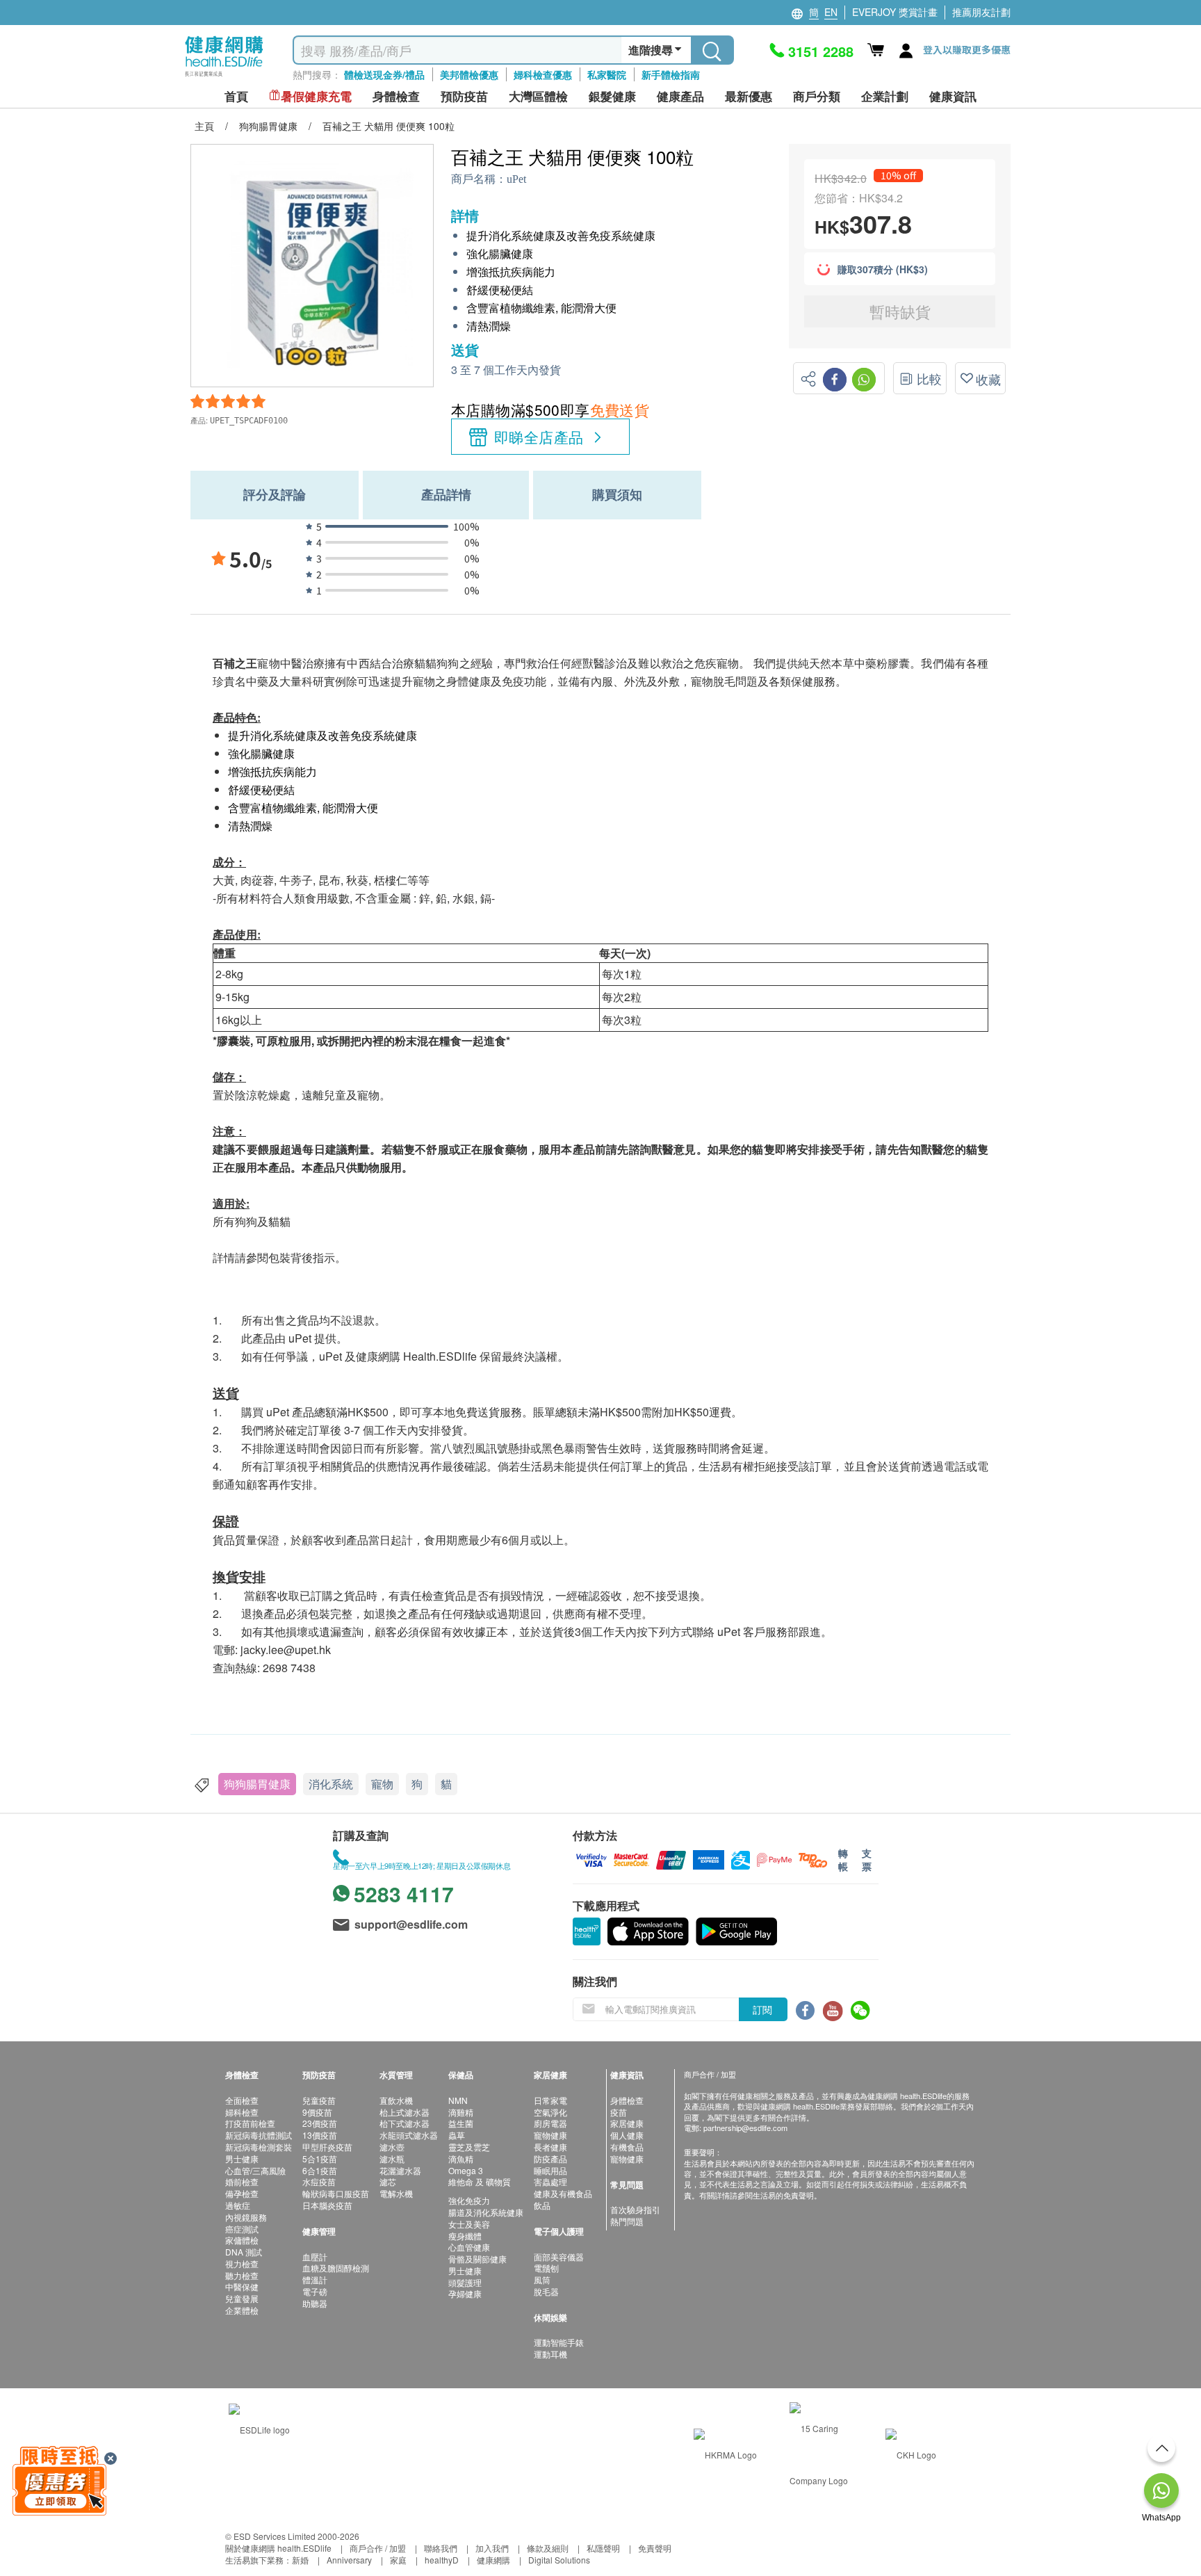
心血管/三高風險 (255, 2170)
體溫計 (315, 2279)
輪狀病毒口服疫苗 (336, 2193)
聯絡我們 (441, 2548)
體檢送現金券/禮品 (384, 74)
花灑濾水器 (400, 2170)
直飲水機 (396, 2100)
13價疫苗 (320, 2135)
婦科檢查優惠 (543, 74)
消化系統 (331, 1784)
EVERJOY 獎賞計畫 (895, 12)
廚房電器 (550, 2123)
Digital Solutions (559, 2560)
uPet (516, 179)
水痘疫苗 (319, 2181)
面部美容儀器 (559, 2257)
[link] (259, 2428)
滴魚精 (461, 2158)
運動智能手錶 (559, 2342)
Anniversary (349, 2560)
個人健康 (627, 2135)
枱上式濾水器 (405, 2112)
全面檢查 (242, 2100)
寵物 (382, 1784)
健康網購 (493, 2560)
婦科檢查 (242, 2112)
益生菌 (461, 2123)
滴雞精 (461, 2112)
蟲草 (457, 2135)
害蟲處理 (550, 2181)
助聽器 (315, 2303)
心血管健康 (469, 2247)
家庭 (398, 2560)
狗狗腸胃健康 (257, 1784)
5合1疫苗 (320, 2158)
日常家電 (550, 2100)
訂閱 (762, 2009)
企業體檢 (242, 2310)
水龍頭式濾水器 (409, 2135)
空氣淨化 (550, 2112)
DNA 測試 (244, 2252)
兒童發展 (242, 2298)
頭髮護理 (465, 2282)
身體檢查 (627, 2100)
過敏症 (238, 2205)
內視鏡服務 (246, 2217)
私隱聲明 (603, 2548)
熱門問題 (627, 2221)
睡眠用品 (550, 2170)
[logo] (224, 77)
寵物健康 (550, 2135)
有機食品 (627, 2147)
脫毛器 (546, 2291)
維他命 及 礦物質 (480, 2181)
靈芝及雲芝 (469, 2147)
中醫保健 (242, 2286)
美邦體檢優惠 (469, 74)
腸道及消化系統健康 (486, 2212)
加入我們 (492, 2548)
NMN (458, 2100)
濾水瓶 (392, 2158)
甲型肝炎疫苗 (327, 2147)
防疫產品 (550, 2158)
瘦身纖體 (465, 2236)
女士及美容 (469, 2224)
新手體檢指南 (671, 74)
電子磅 (315, 2291)
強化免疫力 (469, 2200)
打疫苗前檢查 (250, 2123)
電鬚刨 (546, 2268)
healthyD (442, 2560)
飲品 (542, 2205)
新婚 (300, 2560)
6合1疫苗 (320, 2170)
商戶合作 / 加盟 (378, 2548)
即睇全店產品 (539, 437)
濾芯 (388, 2181)
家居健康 (627, 2123)
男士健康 (242, 2158)
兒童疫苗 (319, 2100)
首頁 (236, 96)
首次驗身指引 (635, 2209)
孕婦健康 (465, 2293)
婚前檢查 (242, 2181)
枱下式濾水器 (405, 2123)
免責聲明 (655, 2548)
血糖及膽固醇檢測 (336, 2268)
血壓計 (315, 2257)
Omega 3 (466, 2170)
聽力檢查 (242, 2275)
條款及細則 (548, 2548)
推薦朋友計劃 (981, 12)
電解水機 (396, 2193)
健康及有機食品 (563, 2193)
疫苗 (619, 2112)
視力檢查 (242, 2263)
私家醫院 (607, 74)
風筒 (542, 2279)
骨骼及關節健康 (477, 2259)
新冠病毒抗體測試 (259, 2135)
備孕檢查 (242, 2193)
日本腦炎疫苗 (327, 2205)
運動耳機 (550, 2354)
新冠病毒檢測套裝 (259, 2147)
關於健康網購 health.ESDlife (278, 2548)
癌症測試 (242, 2229)
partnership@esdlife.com (745, 2128)
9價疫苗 (317, 2112)
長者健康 (550, 2147)
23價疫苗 (320, 2123)
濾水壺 (392, 2147)
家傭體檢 (242, 2240)
